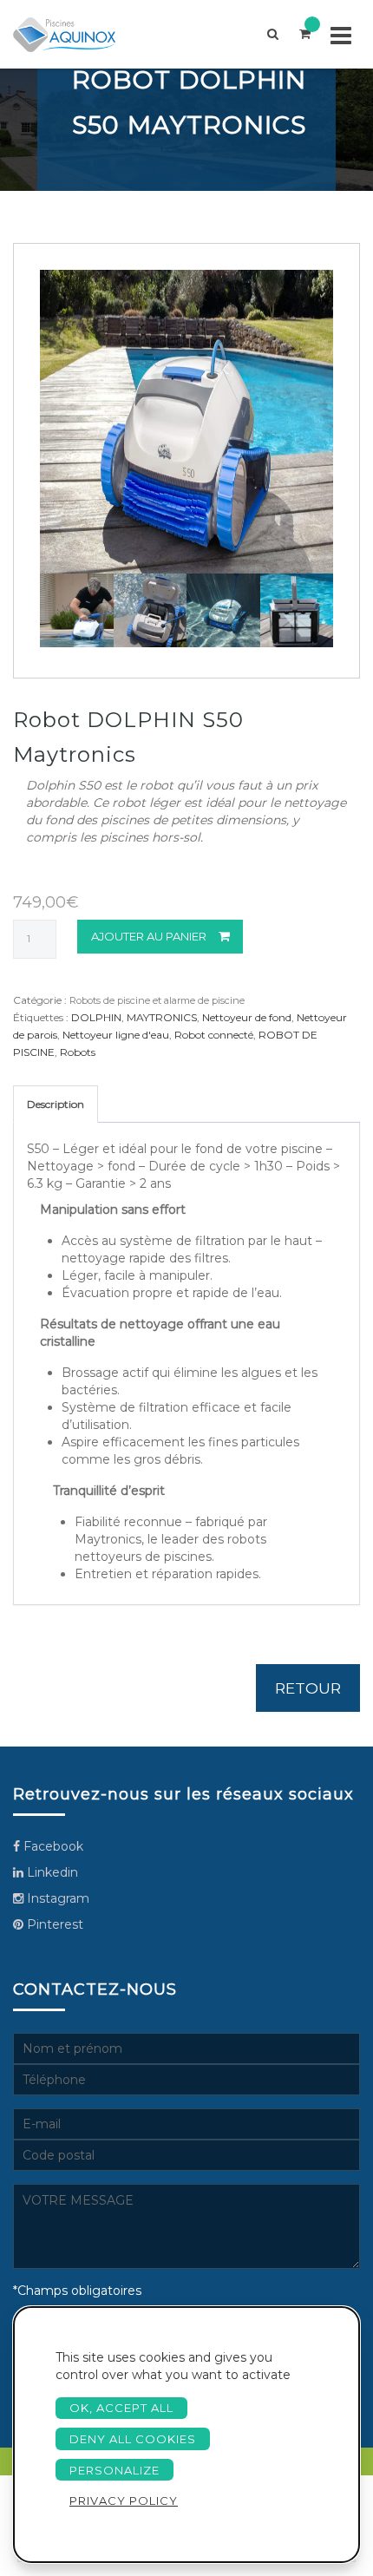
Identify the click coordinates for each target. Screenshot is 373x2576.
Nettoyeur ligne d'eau (116, 1035)
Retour (308, 1688)
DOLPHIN (96, 1017)
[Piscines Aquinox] (79, 34)
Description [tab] (56, 1104)
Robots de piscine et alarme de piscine (157, 1000)
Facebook (52, 1846)
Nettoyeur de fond (247, 1017)
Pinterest (53, 1924)
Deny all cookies (133, 2439)
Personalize (115, 2470)
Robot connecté (214, 1035)
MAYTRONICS (162, 1017)
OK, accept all (121, 2408)
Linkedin (51, 1872)
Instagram (56, 1898)
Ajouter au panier (149, 936)
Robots (78, 1052)
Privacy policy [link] (124, 2501)
